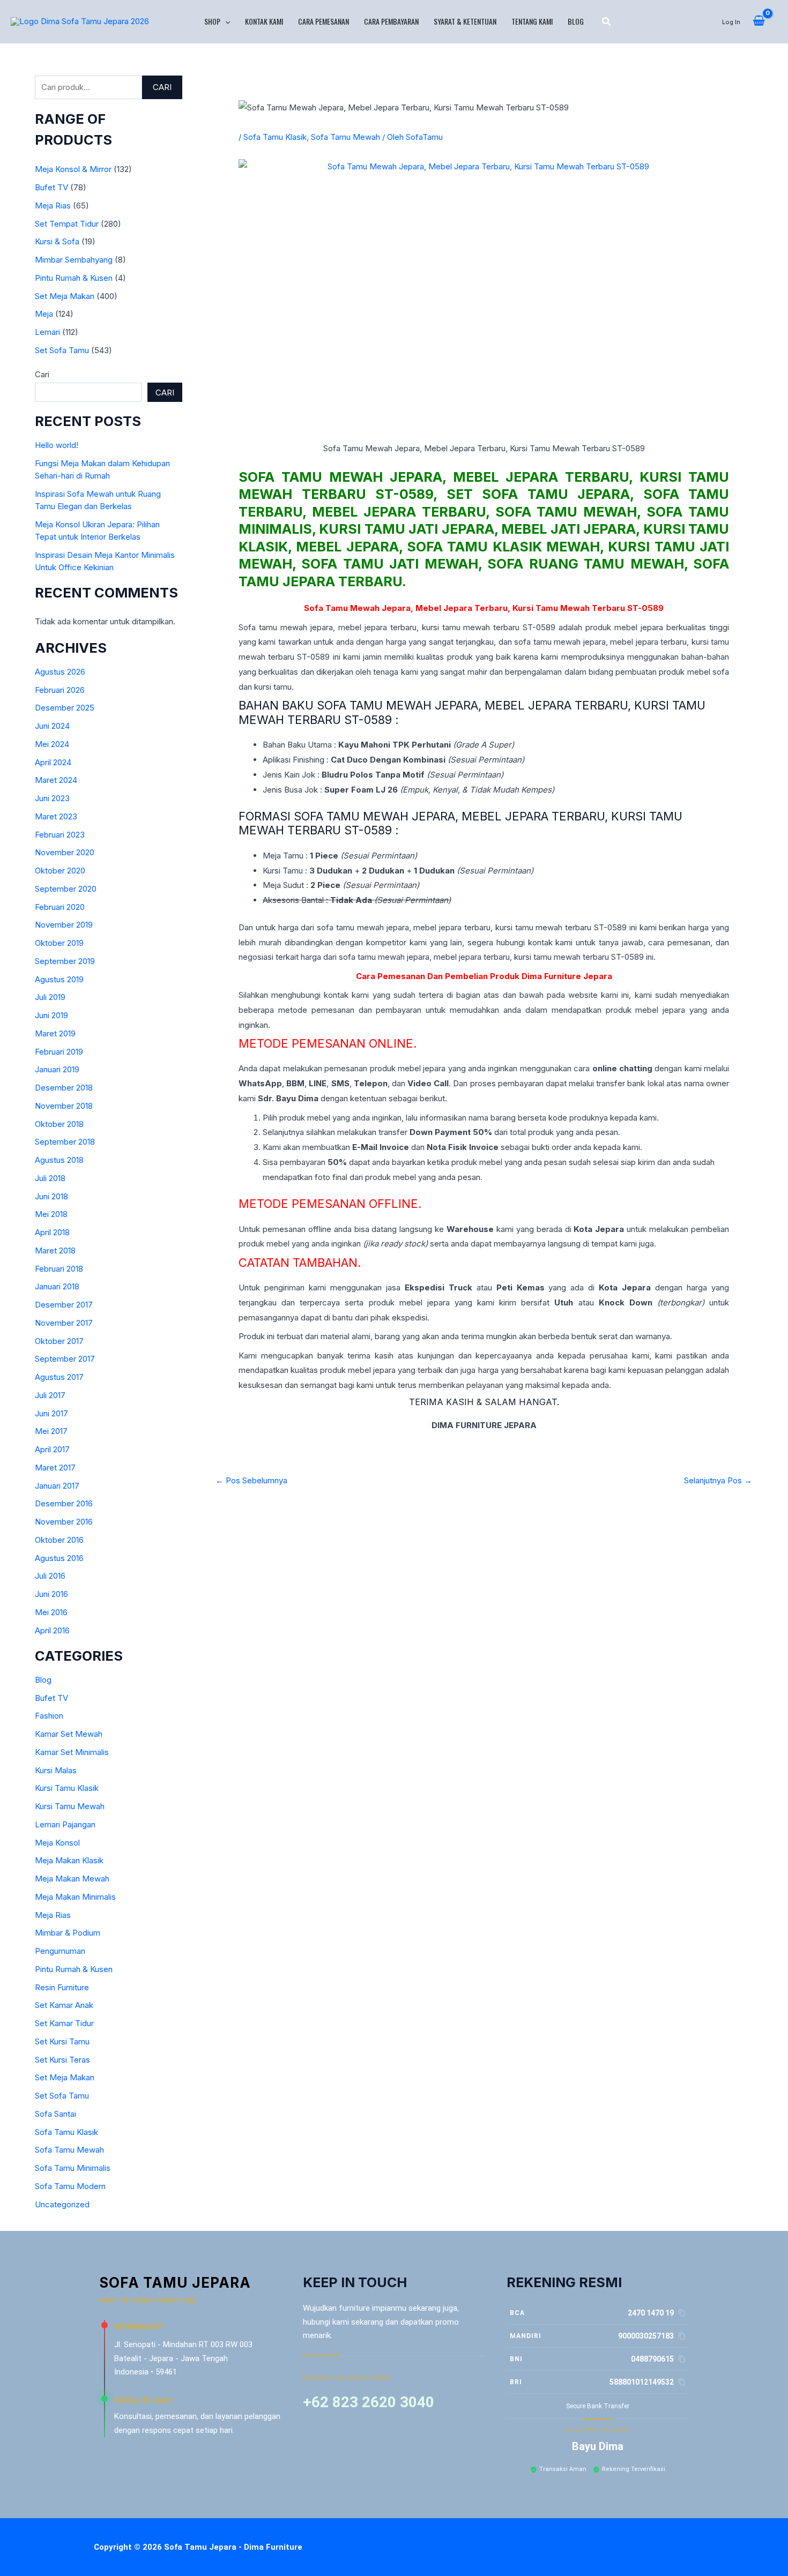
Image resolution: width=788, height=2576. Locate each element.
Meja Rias (53, 206)
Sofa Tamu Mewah (69, 2150)
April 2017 (52, 1449)
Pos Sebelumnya (251, 1480)
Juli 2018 (50, 1178)
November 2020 (65, 852)
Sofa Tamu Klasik (66, 2132)
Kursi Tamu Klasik (67, 1788)
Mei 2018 (51, 1214)
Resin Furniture (62, 1987)
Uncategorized (62, 2204)
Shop (212, 21)
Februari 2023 (60, 835)
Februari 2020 (60, 907)
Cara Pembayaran (391, 21)
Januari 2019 (57, 1069)
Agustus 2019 (59, 979)
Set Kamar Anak (64, 2005)
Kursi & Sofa (57, 241)
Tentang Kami (532, 21)
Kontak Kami (264, 21)
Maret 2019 (55, 1033)
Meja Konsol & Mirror (73, 169)
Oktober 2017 (59, 1341)
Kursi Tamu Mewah (70, 1806)
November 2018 (64, 1106)
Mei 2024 (52, 744)
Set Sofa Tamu (62, 350)
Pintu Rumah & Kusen (74, 278)
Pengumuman (60, 1951)
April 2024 (53, 762)
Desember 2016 (64, 1503)
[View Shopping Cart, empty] (759, 21)
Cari (162, 87)
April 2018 (52, 1232)
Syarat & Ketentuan (465, 21)
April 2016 (52, 1630)
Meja (44, 314)
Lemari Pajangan (65, 1824)
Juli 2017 (50, 1395)
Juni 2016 (51, 1594)
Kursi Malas (56, 1770)
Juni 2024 (52, 726)
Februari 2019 (59, 1052)
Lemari (47, 332)
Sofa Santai (55, 2114)
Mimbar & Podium (68, 1933)
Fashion (49, 1716)
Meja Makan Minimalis (75, 1897)
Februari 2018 (59, 1269)
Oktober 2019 (59, 943)
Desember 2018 (64, 1088)
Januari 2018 (57, 1286)
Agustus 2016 (59, 1558)
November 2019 (64, 925)
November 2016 (64, 1522)
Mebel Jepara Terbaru (462, 608)
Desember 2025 (65, 708)
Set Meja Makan (65, 296)
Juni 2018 (51, 1196)
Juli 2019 (50, 997)
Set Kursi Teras (62, 2060)
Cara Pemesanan (324, 21)
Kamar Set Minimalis (72, 1752)
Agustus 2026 (60, 672)
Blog (576, 21)
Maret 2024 (56, 780)
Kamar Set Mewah (69, 1734)
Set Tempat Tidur (67, 224)
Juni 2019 (51, 1015)
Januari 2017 (57, 1486)
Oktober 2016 (59, 1540)
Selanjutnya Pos (718, 1480)
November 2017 (64, 1323)
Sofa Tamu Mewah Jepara (340, 477)
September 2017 (65, 1359)
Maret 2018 (55, 1250)
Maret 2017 (55, 1468)
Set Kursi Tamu (62, 2041)
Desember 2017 (64, 1305)
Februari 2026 (60, 690)
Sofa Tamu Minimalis (73, 2168)
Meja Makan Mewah (72, 1879)
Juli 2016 (50, 1576)
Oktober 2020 (60, 871)
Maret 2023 (56, 816)
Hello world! (57, 445)
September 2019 (65, 961)
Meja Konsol (57, 1843)
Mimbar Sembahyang (74, 260)
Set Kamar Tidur (64, 2023)
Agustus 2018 (59, 1160)
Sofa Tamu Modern (70, 2186)
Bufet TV (51, 187)
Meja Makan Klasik (69, 1860)
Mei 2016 (51, 1612)
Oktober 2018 (59, 1124)
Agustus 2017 (59, 1377)
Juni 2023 (52, 798)
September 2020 (66, 889)
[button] (225, 21)
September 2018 (65, 1142)
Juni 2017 (51, 1413)
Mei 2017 (51, 1431)
